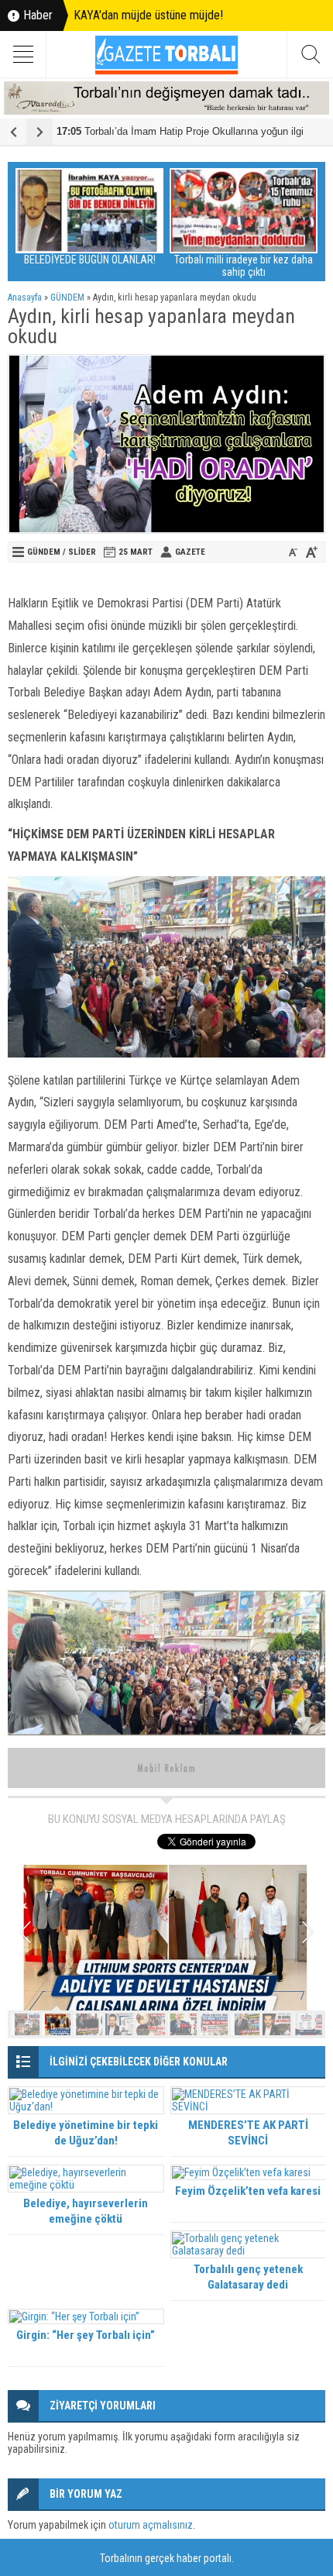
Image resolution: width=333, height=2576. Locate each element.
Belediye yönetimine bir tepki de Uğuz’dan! (86, 2133)
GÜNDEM (67, 297)
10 (308, 2024)
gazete (190, 552)
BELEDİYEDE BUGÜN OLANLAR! (90, 260)
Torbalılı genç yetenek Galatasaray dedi (248, 2277)
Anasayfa (25, 297)
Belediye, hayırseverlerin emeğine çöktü (86, 2211)
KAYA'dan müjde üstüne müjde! (148, 15)
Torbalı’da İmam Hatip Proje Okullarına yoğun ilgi (180, 131)
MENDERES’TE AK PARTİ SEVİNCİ (248, 2133)
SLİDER (82, 552)
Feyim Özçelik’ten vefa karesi (248, 2191)
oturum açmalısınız (151, 2525)
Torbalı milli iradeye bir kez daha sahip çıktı (244, 266)
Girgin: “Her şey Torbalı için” (86, 2335)
